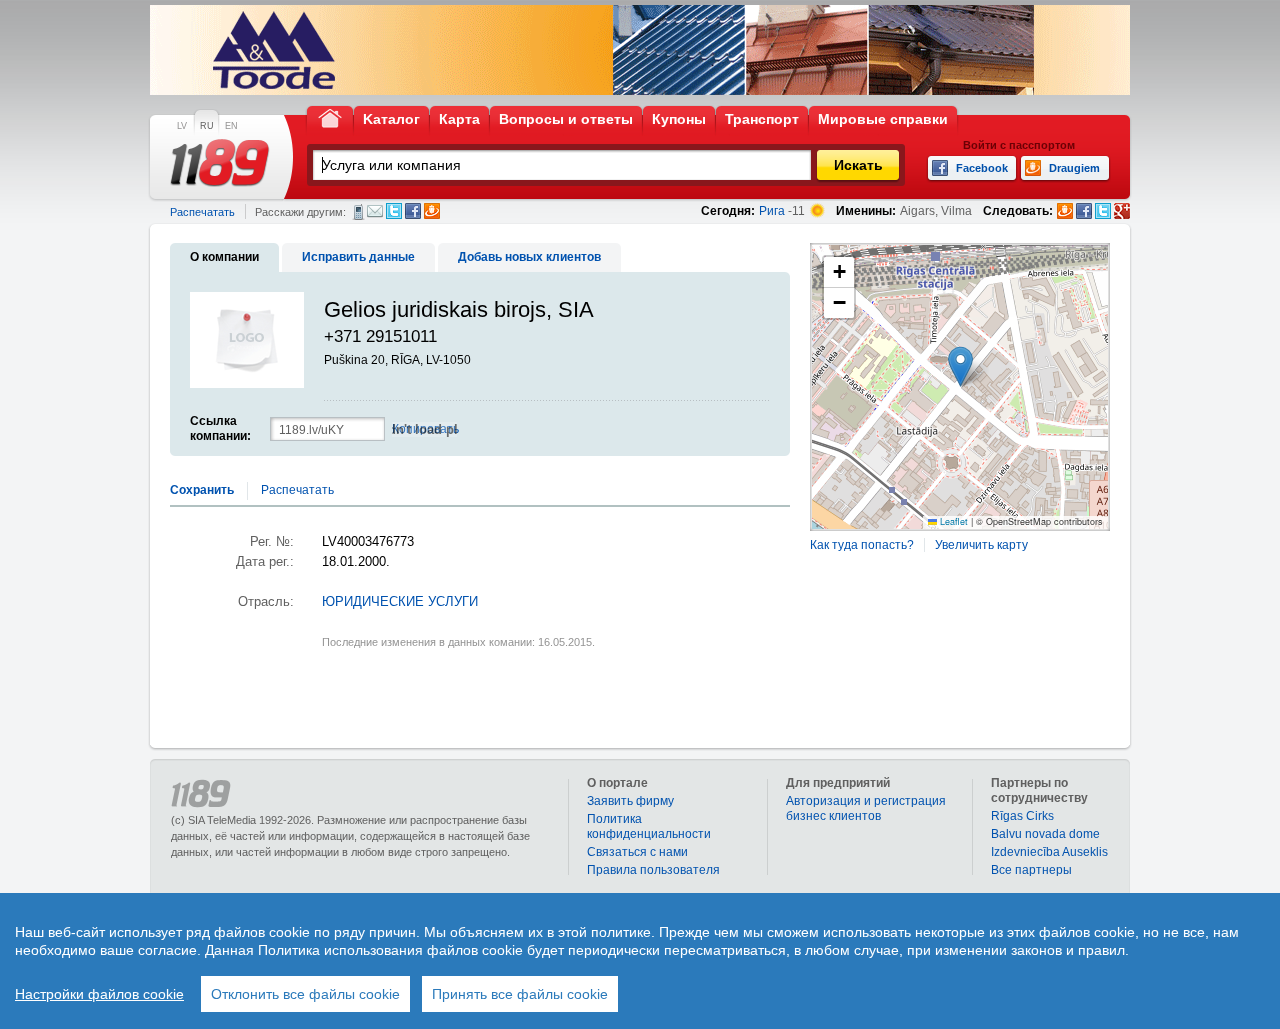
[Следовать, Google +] (1122, 211)
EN (231, 126)
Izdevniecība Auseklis (1049, 852)
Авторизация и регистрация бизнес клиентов (866, 808)
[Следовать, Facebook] (1084, 211)
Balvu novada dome (1045, 834)
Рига (772, 211)
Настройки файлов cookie (99, 994)
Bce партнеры (1031, 870)
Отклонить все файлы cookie (305, 994)
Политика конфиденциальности (649, 826)
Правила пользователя (653, 870)
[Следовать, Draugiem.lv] (1065, 211)
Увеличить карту (981, 545)
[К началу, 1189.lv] (330, 117)
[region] (640, 961)
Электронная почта (375, 211)
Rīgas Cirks (1022, 816)
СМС (358, 212)
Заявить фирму (630, 801)
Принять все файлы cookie (520, 994)
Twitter (394, 211)
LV (182, 126)
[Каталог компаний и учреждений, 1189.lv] (220, 163)
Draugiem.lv (432, 211)
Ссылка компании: (220, 428)
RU (207, 126)
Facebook (413, 211)
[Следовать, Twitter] (1103, 211)
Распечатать (202, 212)
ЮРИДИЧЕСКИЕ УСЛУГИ (400, 602)
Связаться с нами (637, 852)
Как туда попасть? (862, 545)
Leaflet (952, 521)
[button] (960, 366)
